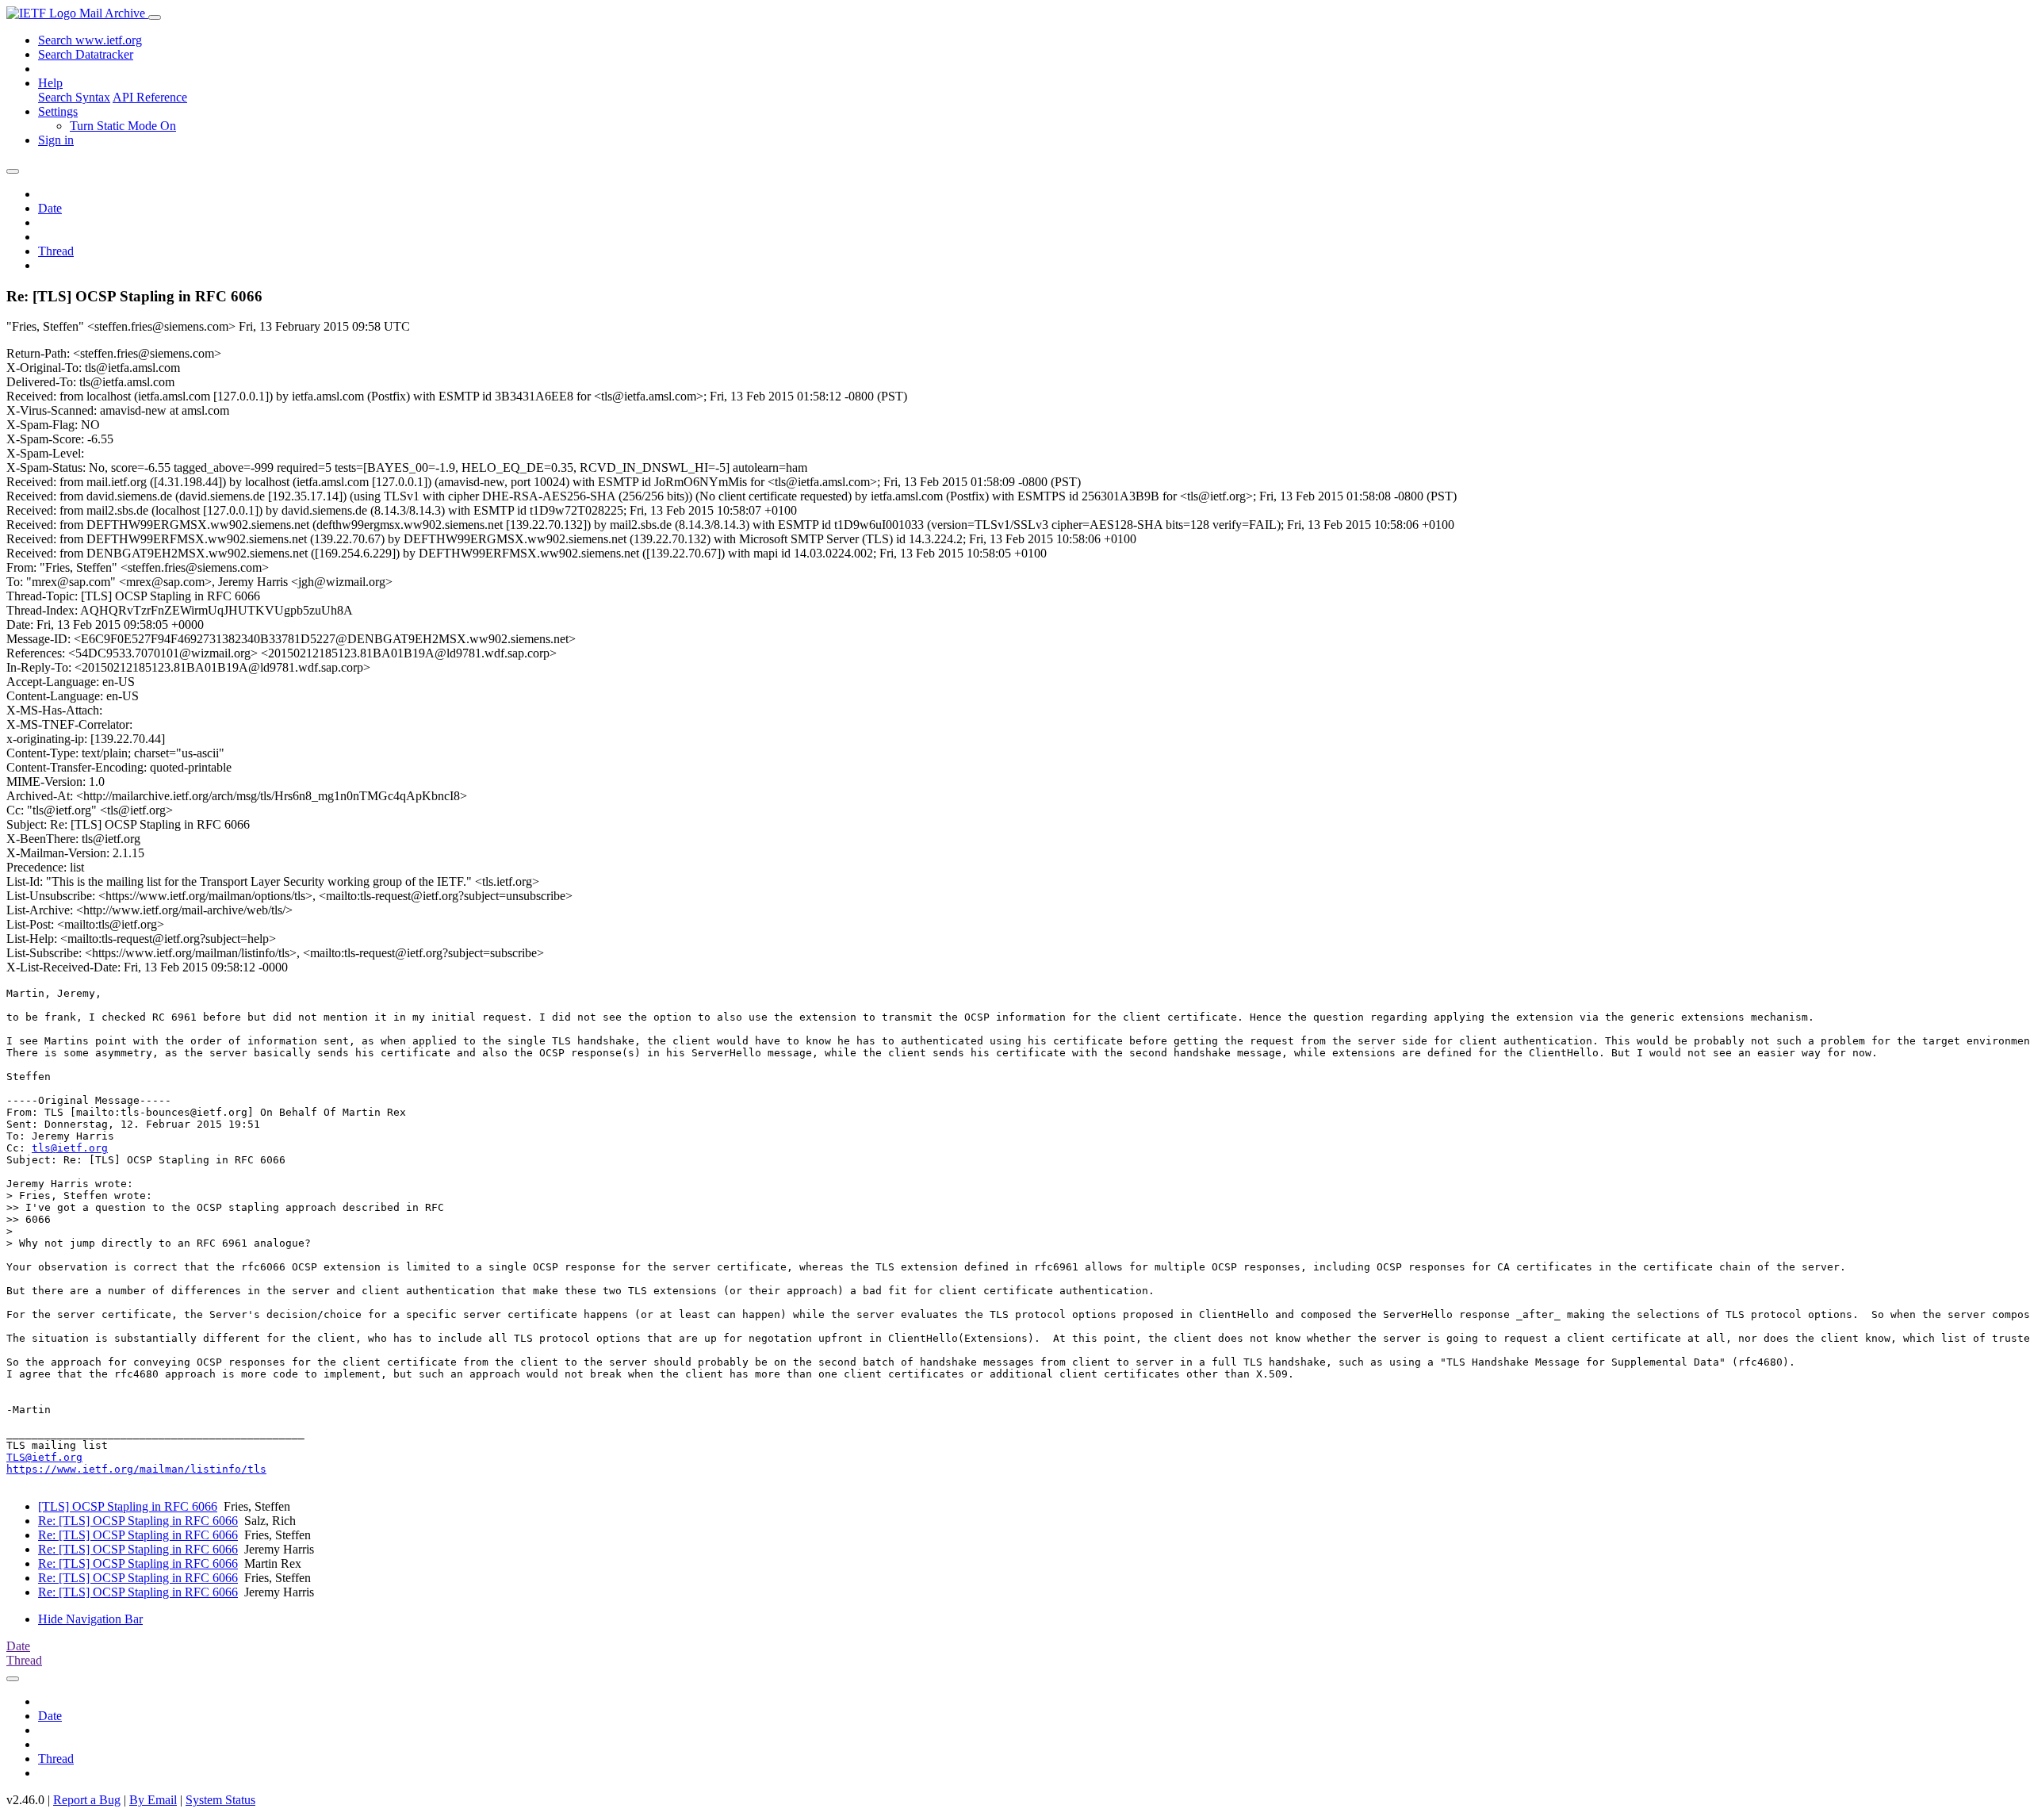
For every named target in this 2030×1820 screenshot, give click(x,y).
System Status (220, 1800)
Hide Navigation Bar (90, 1619)
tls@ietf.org (70, 1148)
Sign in (56, 140)
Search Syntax (74, 97)
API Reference (150, 97)
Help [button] (50, 83)
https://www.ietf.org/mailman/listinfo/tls (136, 1469)
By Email (153, 1800)
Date (50, 208)
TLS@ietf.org (44, 1457)
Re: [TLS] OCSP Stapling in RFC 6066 (138, 1521)
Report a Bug (87, 1800)
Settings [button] (58, 111)
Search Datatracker (86, 54)
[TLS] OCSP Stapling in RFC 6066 (128, 1506)
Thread (56, 251)
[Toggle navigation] (155, 17)
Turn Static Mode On (123, 126)
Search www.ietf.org (90, 40)
